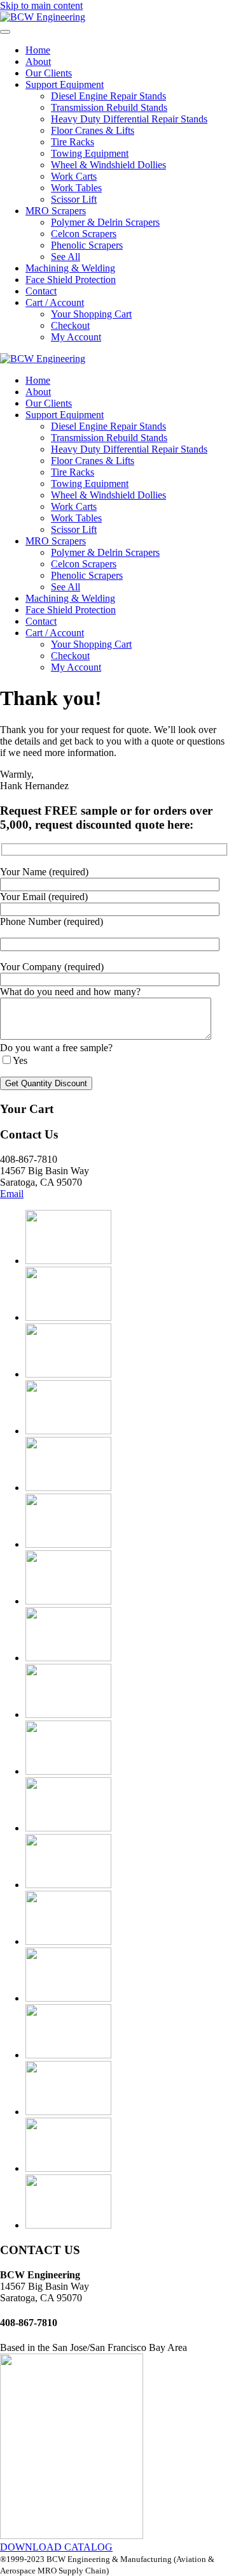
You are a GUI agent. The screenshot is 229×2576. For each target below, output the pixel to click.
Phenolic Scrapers (87, 245)
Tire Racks (73, 142)
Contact (41, 291)
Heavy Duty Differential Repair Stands (129, 119)
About (38, 62)
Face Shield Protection (71, 280)
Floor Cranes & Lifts (93, 130)
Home (38, 50)
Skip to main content (41, 5)
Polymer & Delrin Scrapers (105, 222)
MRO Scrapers (56, 211)
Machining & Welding (70, 268)
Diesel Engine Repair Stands (108, 96)
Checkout (70, 325)
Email (12, 1194)
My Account (76, 337)
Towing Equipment (90, 153)
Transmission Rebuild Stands (109, 107)
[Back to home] (43, 17)
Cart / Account (55, 302)
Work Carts (74, 176)
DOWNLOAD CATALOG (56, 2547)
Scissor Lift (74, 199)
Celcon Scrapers (84, 234)
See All (66, 257)
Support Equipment (65, 84)
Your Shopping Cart (91, 314)
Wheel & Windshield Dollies (108, 165)
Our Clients (49, 73)
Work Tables (76, 188)
